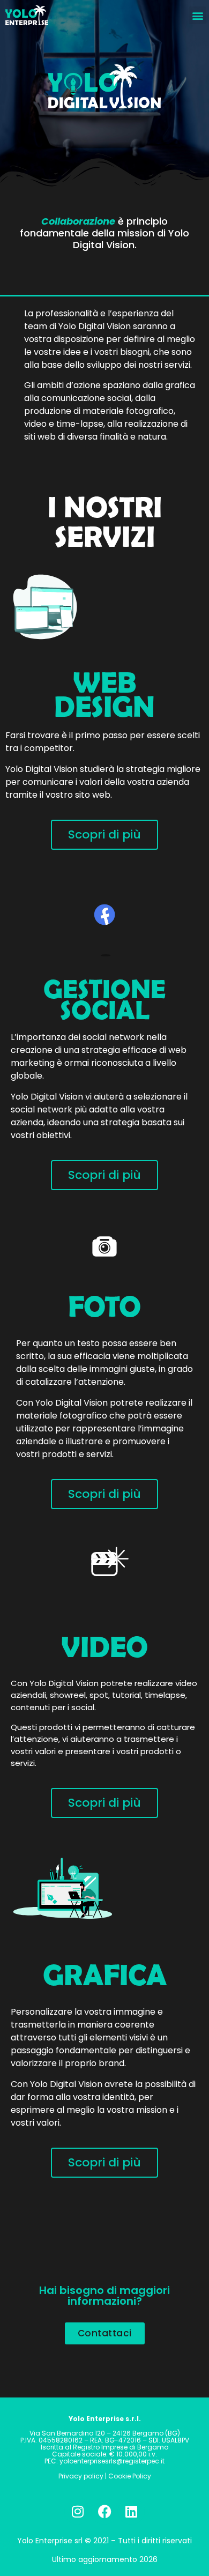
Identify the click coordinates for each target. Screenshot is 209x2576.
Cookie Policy (130, 2476)
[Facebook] (104, 2511)
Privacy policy (82, 2476)
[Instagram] (78, 2511)
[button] (197, 15)
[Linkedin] (131, 2511)
